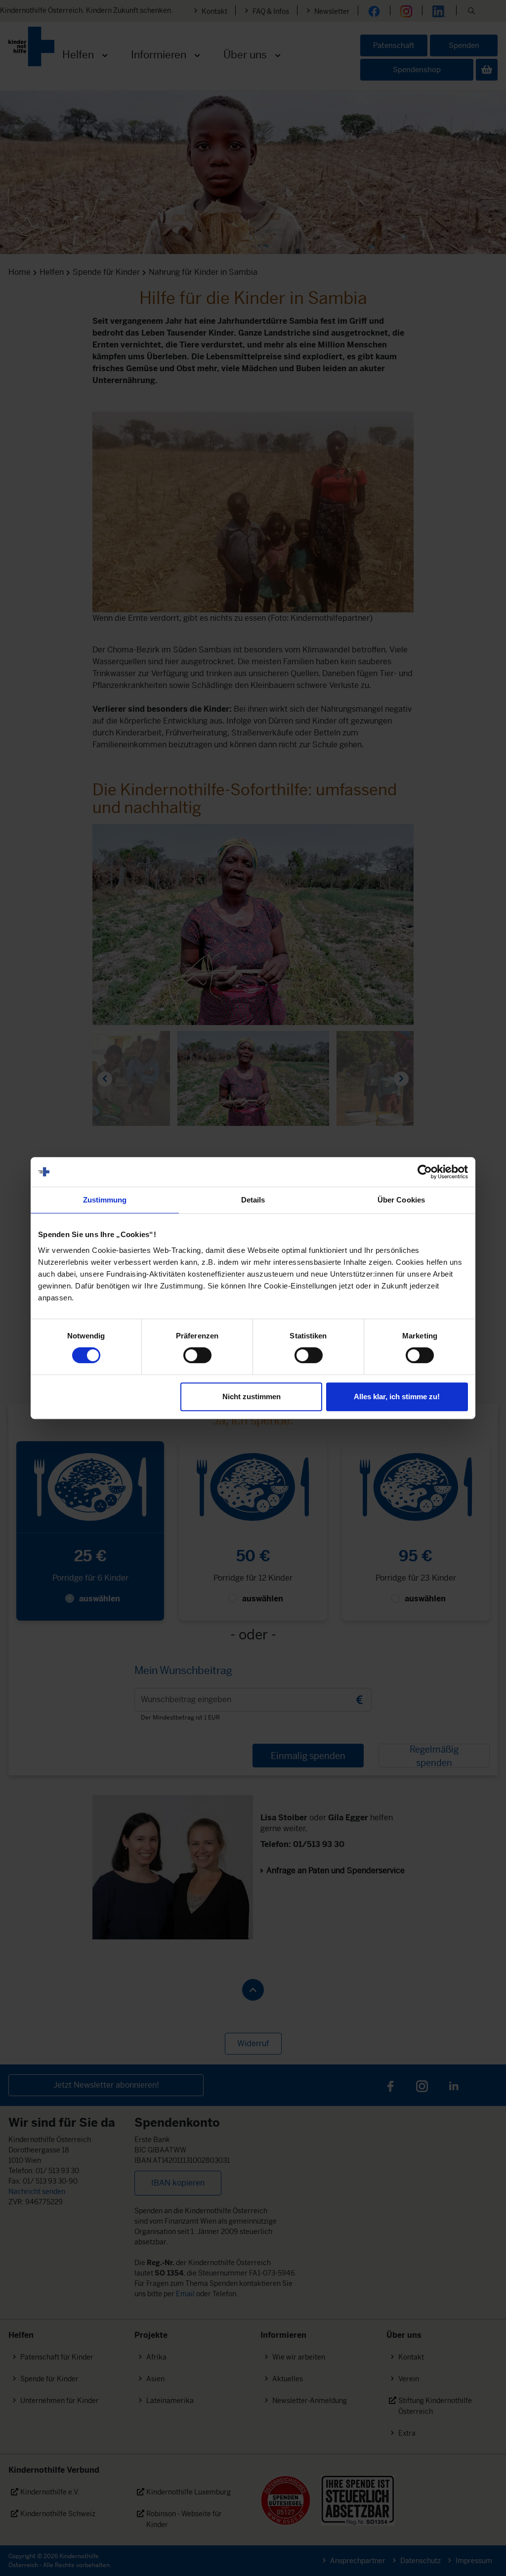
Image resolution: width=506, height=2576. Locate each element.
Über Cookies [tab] (401, 1200)
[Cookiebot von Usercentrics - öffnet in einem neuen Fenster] (425, 1172)
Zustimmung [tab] (105, 1200)
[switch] (197, 1355)
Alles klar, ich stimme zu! (397, 1396)
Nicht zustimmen (252, 1396)
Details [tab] (253, 1200)
